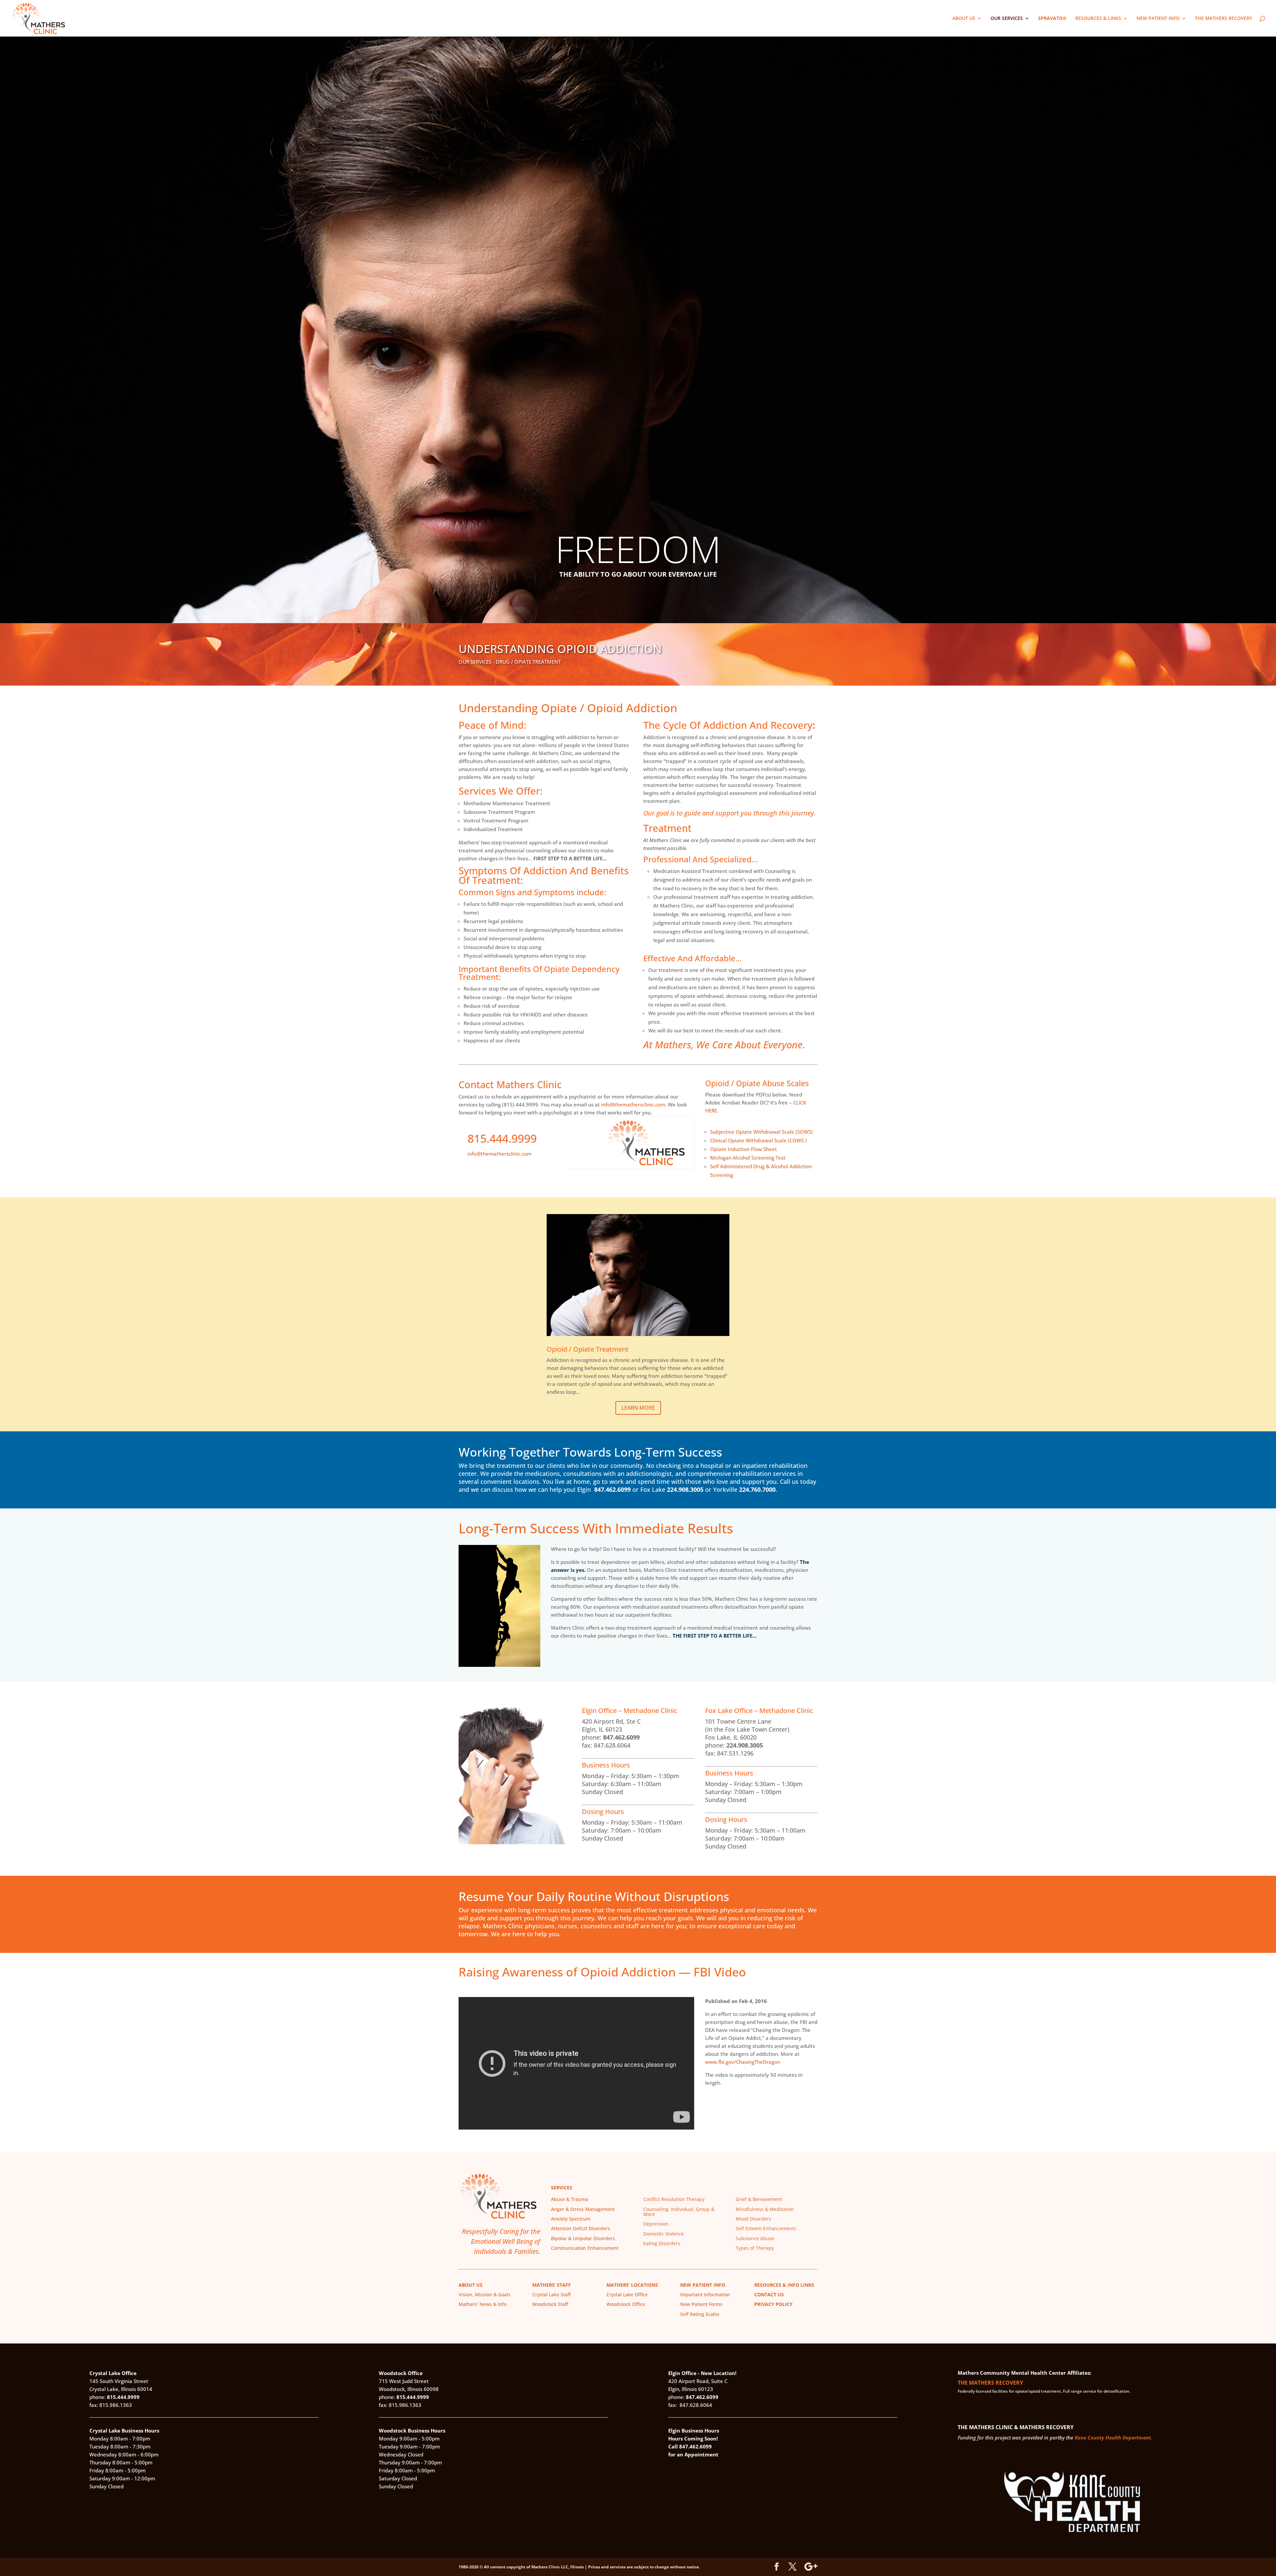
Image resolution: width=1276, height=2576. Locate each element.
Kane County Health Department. (1113, 2437)
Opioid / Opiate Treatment (588, 1349)
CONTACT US (769, 2294)
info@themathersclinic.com (633, 1104)
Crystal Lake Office (627, 2294)
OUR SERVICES (1007, 19)
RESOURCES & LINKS (1098, 19)
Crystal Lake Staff (552, 2294)
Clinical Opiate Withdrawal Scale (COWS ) (758, 1140)
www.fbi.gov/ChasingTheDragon (743, 2062)
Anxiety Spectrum (571, 2219)
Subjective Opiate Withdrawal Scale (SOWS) (761, 1132)
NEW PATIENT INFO (1158, 19)
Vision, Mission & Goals (484, 2294)
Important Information (705, 2294)
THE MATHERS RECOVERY (1223, 19)
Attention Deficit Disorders (581, 2228)
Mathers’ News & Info (482, 2304)
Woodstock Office (626, 2304)
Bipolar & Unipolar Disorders (583, 2238)
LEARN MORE (638, 1408)
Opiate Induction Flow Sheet (744, 1149)
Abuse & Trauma (570, 2199)
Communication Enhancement (585, 2248)
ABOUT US (964, 19)
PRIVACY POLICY (773, 2304)
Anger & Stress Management (583, 2209)
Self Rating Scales (700, 2314)
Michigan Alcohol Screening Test (748, 1158)
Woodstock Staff (550, 2304)
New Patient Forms (701, 2304)
